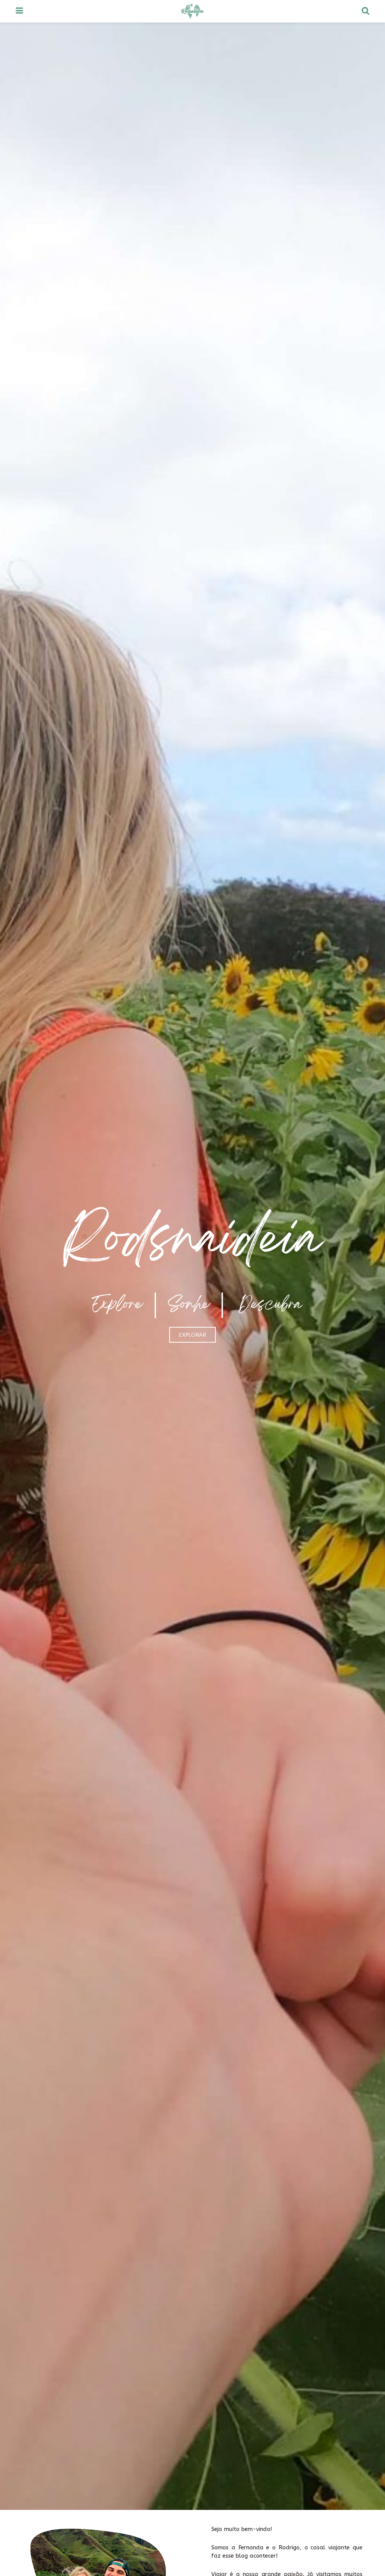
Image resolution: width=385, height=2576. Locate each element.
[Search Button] (365, 11)
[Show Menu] (19, 11)
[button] (192, 1335)
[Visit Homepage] (192, 11)
